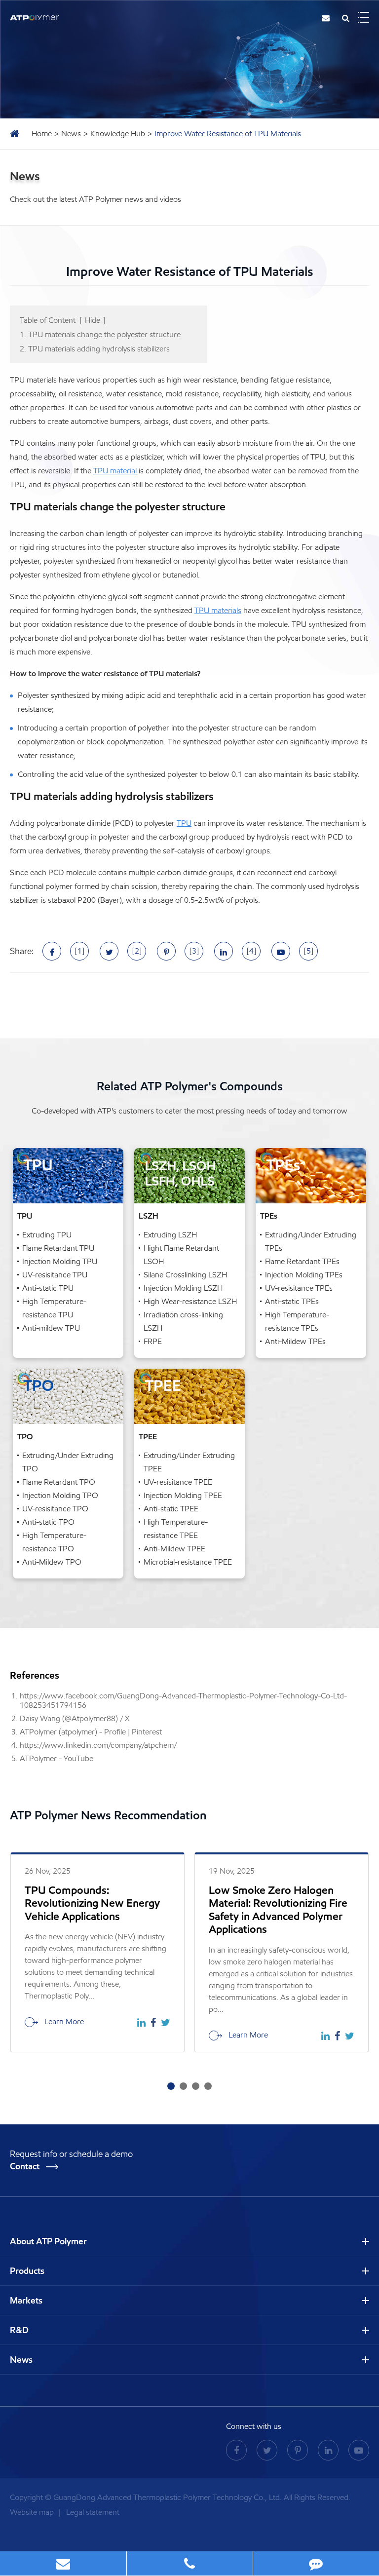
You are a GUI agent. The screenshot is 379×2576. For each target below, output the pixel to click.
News (71, 134)
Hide (93, 320)
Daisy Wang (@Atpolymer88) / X (75, 1718)
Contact (26, 2166)
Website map (33, 2512)
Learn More (63, 2021)
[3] (194, 951)
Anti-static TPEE (171, 1509)
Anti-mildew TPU (51, 1328)
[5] (309, 951)
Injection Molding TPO (60, 1495)
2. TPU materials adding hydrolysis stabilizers (95, 349)
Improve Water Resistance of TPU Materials (228, 134)
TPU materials (218, 610)
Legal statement (93, 2512)
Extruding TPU (47, 1235)
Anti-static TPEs (292, 1301)
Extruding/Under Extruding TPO (68, 1462)
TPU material (115, 471)
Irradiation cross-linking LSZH (183, 1321)
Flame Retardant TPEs (302, 1261)
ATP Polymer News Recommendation (108, 1815)
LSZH (149, 1216)
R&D (19, 2330)
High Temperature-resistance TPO (54, 1542)
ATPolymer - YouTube (57, 1758)
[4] (251, 951)
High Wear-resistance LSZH (190, 1301)
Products (27, 2271)
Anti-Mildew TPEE (174, 1549)
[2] (137, 951)
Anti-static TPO (48, 1522)
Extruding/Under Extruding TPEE (189, 1462)
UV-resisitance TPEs (299, 1288)
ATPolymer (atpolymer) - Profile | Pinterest (91, 1732)
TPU (184, 823)
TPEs (269, 1216)
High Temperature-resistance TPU (54, 1308)
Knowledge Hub (118, 134)
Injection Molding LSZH (183, 1288)
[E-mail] (63, 2563)
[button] (171, 2086)
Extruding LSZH (170, 1235)
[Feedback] (316, 2563)
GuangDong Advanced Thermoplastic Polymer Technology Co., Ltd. (168, 2497)
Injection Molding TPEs (304, 1275)
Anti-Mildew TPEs (295, 1341)
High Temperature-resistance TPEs (297, 1321)
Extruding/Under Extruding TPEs (311, 1241)
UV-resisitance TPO (55, 1509)
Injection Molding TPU (60, 1261)
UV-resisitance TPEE (178, 1482)
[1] (80, 951)
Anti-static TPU (48, 1288)
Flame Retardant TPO (59, 1482)
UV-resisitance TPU (55, 1275)
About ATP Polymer (48, 2241)
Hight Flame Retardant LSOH (181, 1255)
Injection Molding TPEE (183, 1495)
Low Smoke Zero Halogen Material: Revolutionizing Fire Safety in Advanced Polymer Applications (278, 1910)
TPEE (148, 1437)
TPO (25, 1437)
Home (42, 134)
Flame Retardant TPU (58, 1248)
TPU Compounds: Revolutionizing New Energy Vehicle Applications (92, 1903)
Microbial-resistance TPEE (188, 1562)
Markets (26, 2301)
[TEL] (190, 2563)
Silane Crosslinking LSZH (185, 1275)
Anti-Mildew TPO (52, 1562)
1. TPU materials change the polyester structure (100, 334)
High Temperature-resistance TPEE (176, 1529)
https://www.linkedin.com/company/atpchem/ (98, 1745)
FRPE (153, 1341)
